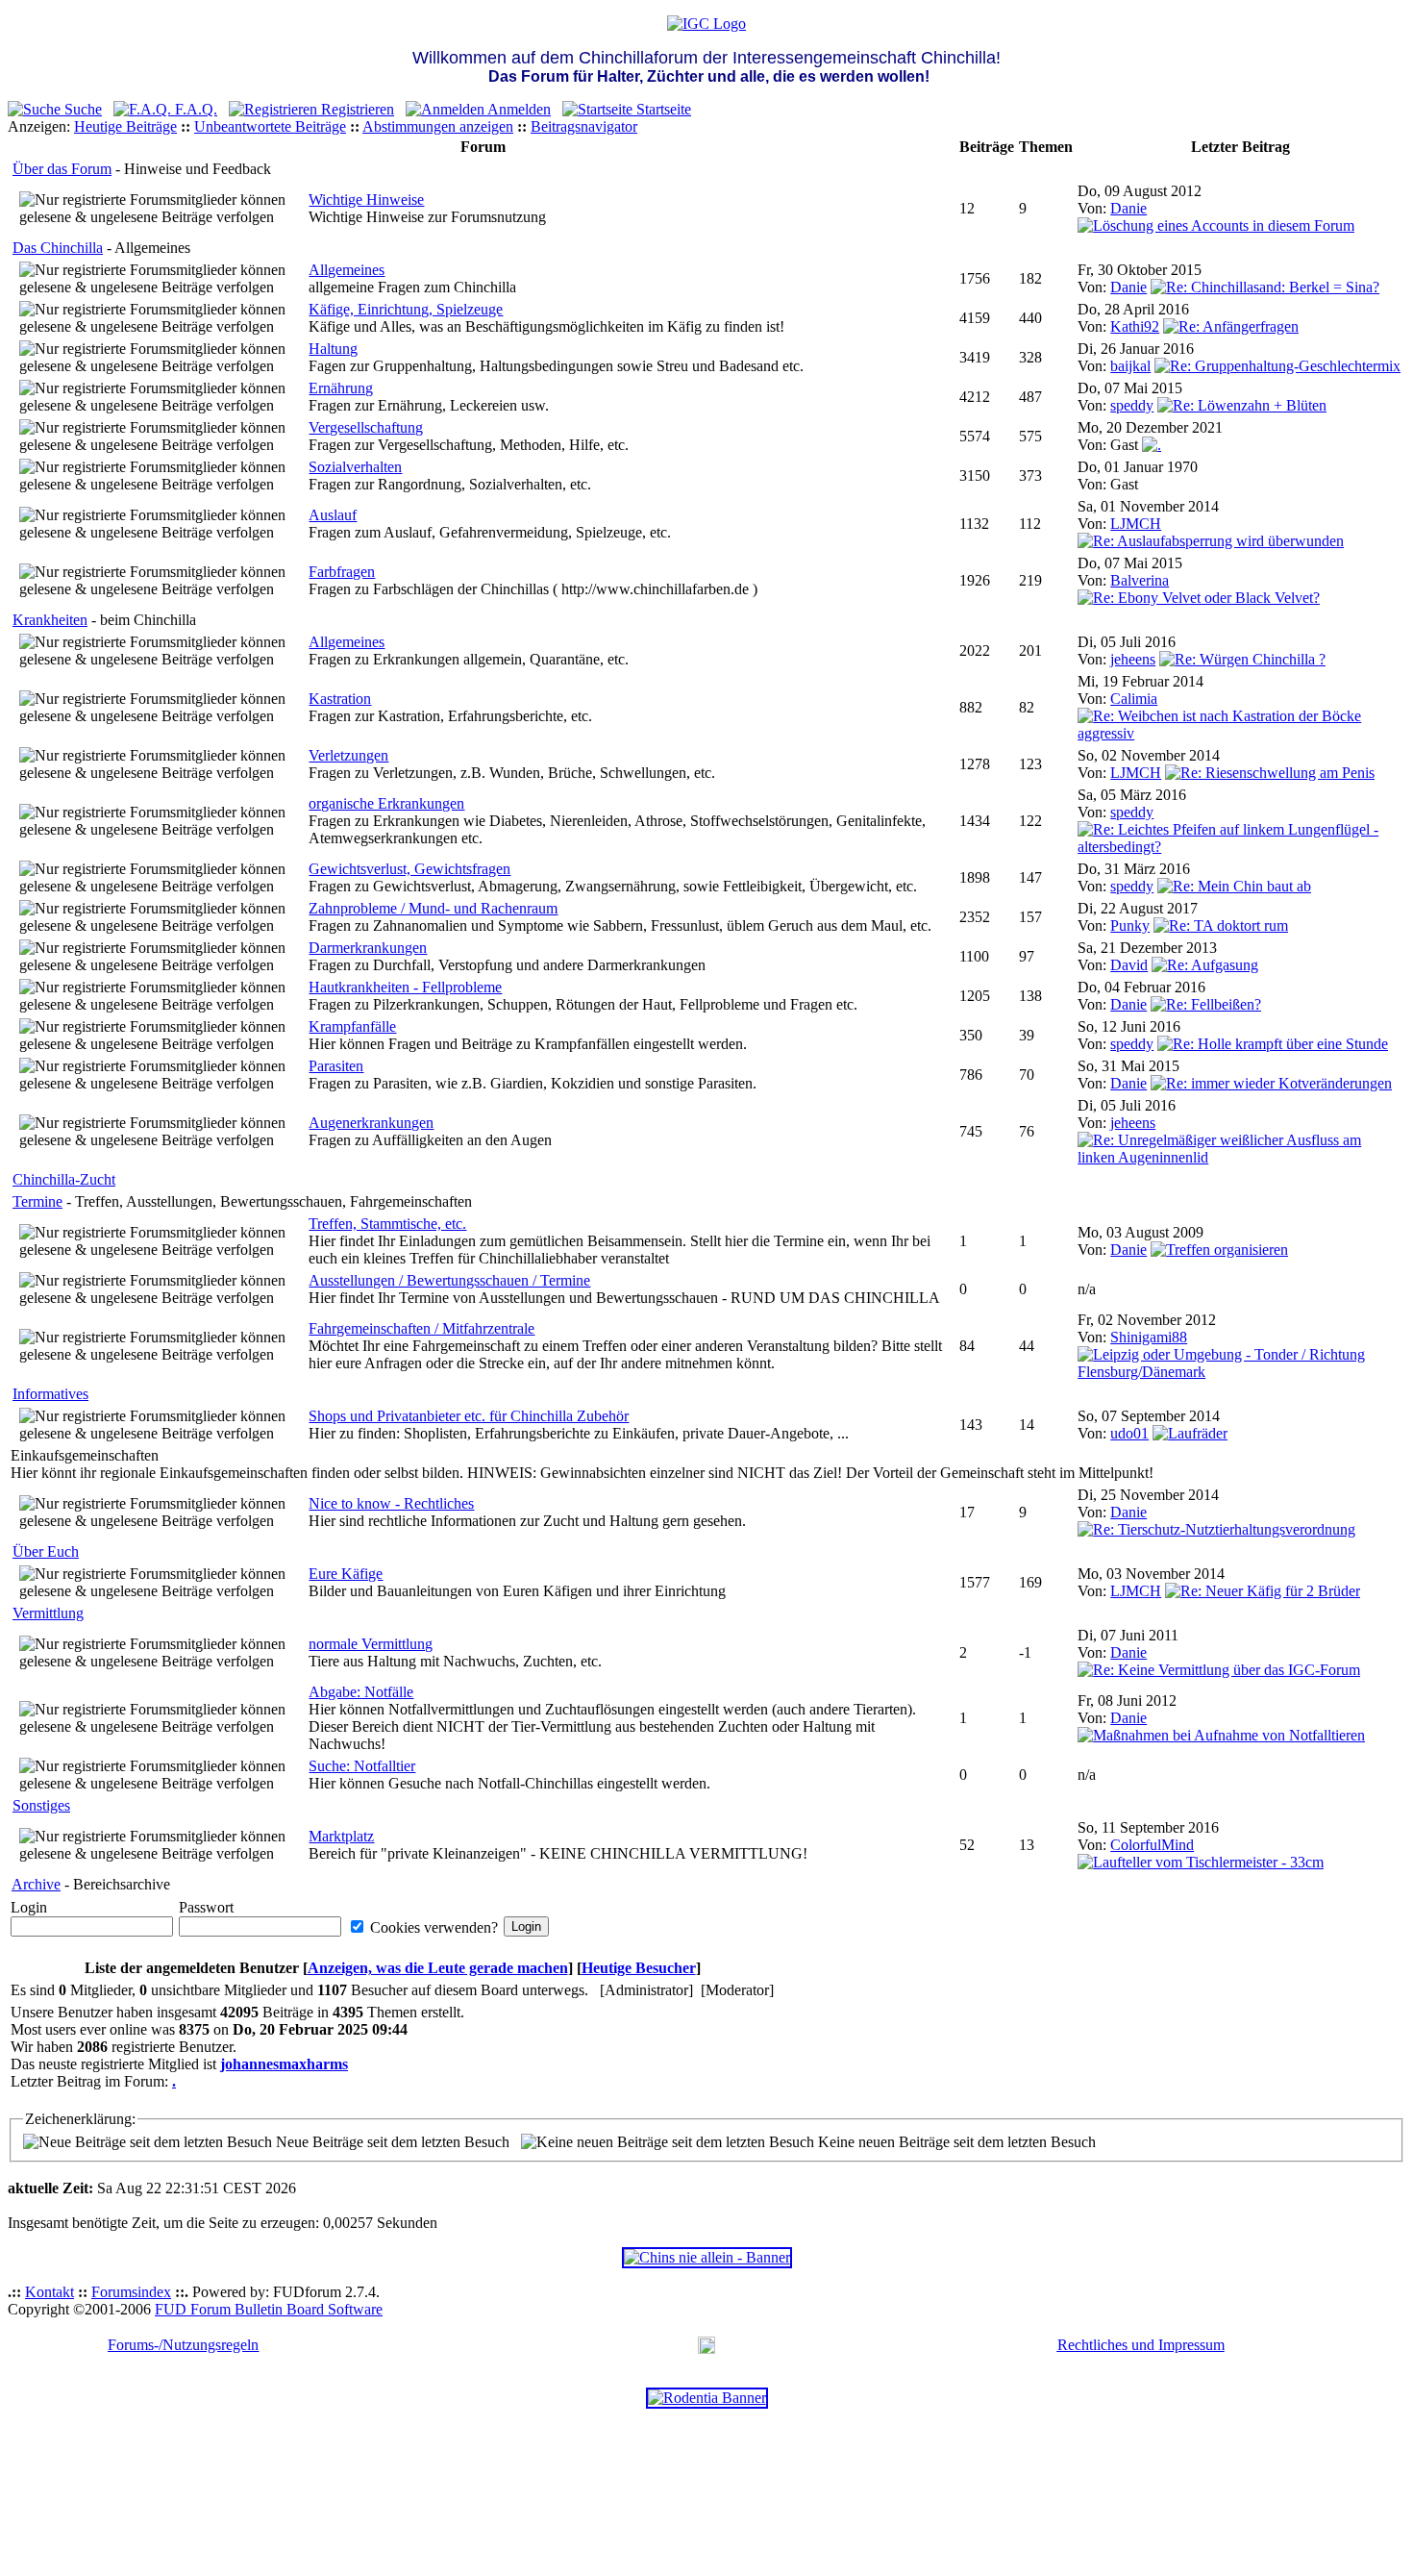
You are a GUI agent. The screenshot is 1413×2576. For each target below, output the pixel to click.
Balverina (1140, 580)
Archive (36, 1884)
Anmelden (518, 109)
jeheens (1133, 659)
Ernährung (341, 388)
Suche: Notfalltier (362, 1766)
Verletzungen (348, 755)
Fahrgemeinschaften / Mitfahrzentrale (421, 1328)
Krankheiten (50, 620)
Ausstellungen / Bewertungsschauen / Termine (449, 1280)
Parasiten (336, 1066)
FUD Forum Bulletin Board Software (269, 2309)
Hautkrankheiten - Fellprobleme (405, 987)
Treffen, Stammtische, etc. (387, 1224)
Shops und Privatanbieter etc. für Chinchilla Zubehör (469, 1416)
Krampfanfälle (352, 1026)
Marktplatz (341, 1836)
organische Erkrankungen (386, 803)
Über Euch (46, 1551)
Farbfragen (342, 572)
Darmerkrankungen (368, 948)
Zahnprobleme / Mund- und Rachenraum (433, 908)
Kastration (340, 699)
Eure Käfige (346, 1574)
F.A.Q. (194, 109)
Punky (1130, 925)
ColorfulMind (1152, 1845)
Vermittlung (48, 1613)
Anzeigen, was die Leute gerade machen (438, 1968)
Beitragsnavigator (584, 126)
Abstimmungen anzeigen (438, 126)
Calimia (1134, 699)
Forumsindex (131, 2292)
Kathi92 (1135, 326)
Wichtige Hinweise (366, 200)
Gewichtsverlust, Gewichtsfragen (409, 869)
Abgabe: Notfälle (361, 1692)
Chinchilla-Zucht (64, 1179)
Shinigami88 (1149, 1337)
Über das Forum (62, 169)
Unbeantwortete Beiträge (270, 126)
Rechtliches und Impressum (1141, 2345)
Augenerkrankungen (371, 1123)
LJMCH (1136, 524)
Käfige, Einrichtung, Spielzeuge (406, 309)
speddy (1132, 405)
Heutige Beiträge (125, 126)
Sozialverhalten (355, 467)
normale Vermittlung (371, 1644)
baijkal (1130, 366)
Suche (81, 109)
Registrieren (356, 109)
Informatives (50, 1394)
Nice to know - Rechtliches (391, 1503)
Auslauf (333, 515)
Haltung (333, 349)
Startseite (662, 109)
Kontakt (50, 2292)
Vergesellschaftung (366, 427)
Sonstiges (41, 1805)
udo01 (1129, 1433)
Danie (1128, 208)
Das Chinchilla (58, 248)
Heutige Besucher (639, 1968)
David (1129, 965)
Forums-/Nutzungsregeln (183, 2345)
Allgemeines (347, 270)
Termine (37, 1201)
